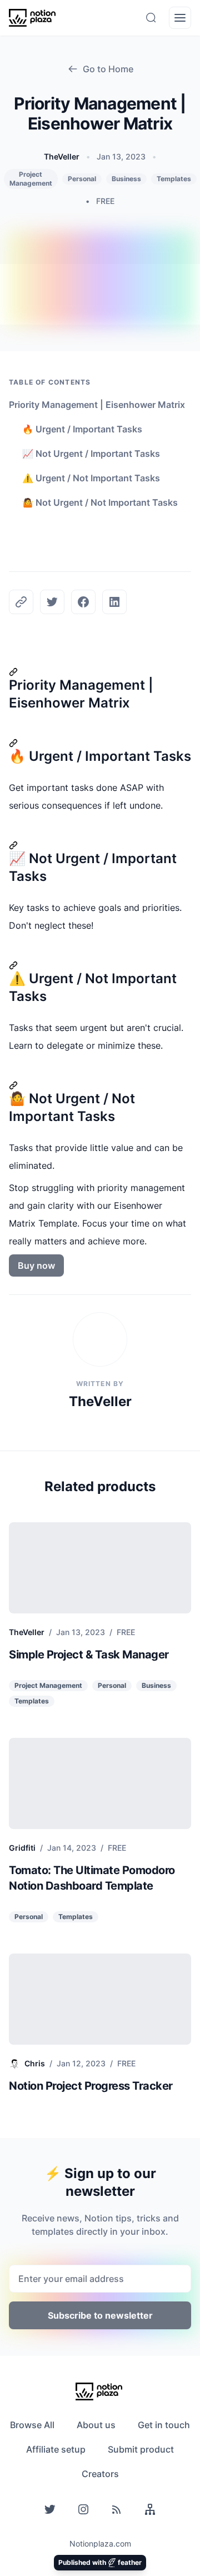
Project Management (31, 179)
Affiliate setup (56, 2449)
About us (96, 2425)
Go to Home (108, 69)
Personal (82, 179)
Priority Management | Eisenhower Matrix (97, 405)
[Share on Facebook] (83, 602)
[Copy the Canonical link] (21, 602)
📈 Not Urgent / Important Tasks (91, 454)
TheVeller (62, 156)
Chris (35, 2063)
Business (126, 179)
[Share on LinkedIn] (114, 602)
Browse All (32, 2425)
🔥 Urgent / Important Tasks (82, 429)
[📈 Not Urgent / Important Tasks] (100, 845)
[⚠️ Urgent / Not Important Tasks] (100, 965)
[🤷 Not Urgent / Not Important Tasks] (100, 1085)
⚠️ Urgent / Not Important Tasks (91, 478)
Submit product (141, 2449)
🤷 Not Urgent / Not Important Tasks (100, 502)
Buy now (36, 1265)
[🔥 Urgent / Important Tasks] (100, 743)
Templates (174, 179)
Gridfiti (22, 1848)
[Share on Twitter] (52, 602)
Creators (100, 2474)
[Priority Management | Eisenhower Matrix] (100, 672)
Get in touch (164, 2425)
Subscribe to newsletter (100, 2315)
